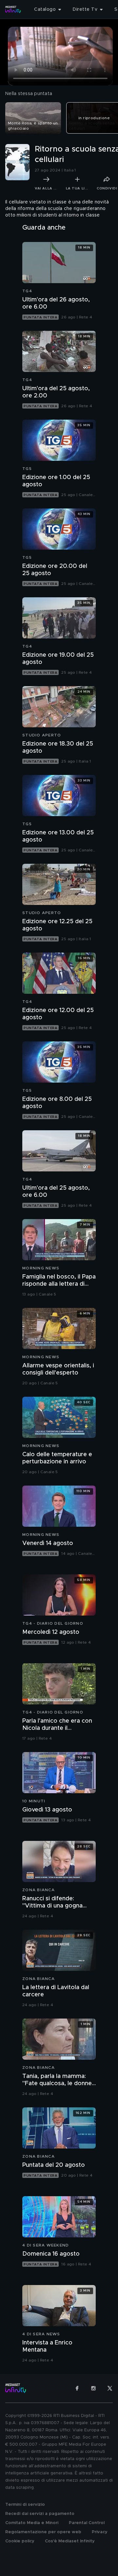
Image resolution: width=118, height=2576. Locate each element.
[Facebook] (77, 2388)
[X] (110, 2388)
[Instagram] (93, 2388)
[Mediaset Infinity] (13, 9)
